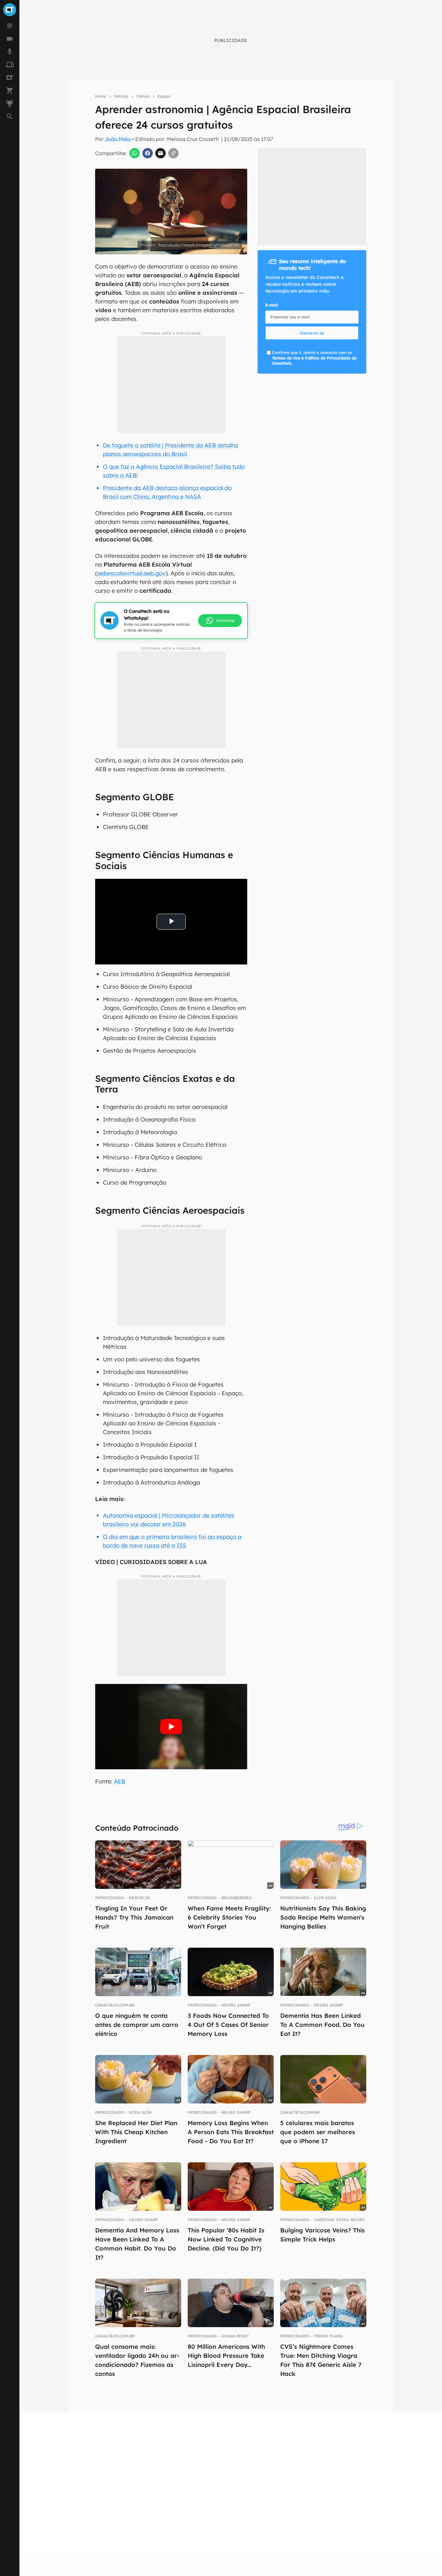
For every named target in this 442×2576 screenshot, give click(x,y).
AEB (120, 1781)
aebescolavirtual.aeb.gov (131, 573)
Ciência (143, 96)
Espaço (164, 96)
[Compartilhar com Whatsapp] (135, 153)
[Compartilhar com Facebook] (148, 153)
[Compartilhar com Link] (173, 153)
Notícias (121, 96)
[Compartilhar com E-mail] (160, 153)
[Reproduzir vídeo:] (171, 1727)
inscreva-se (312, 333)
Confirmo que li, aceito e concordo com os (314, 358)
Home (101, 96)
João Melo (118, 139)
